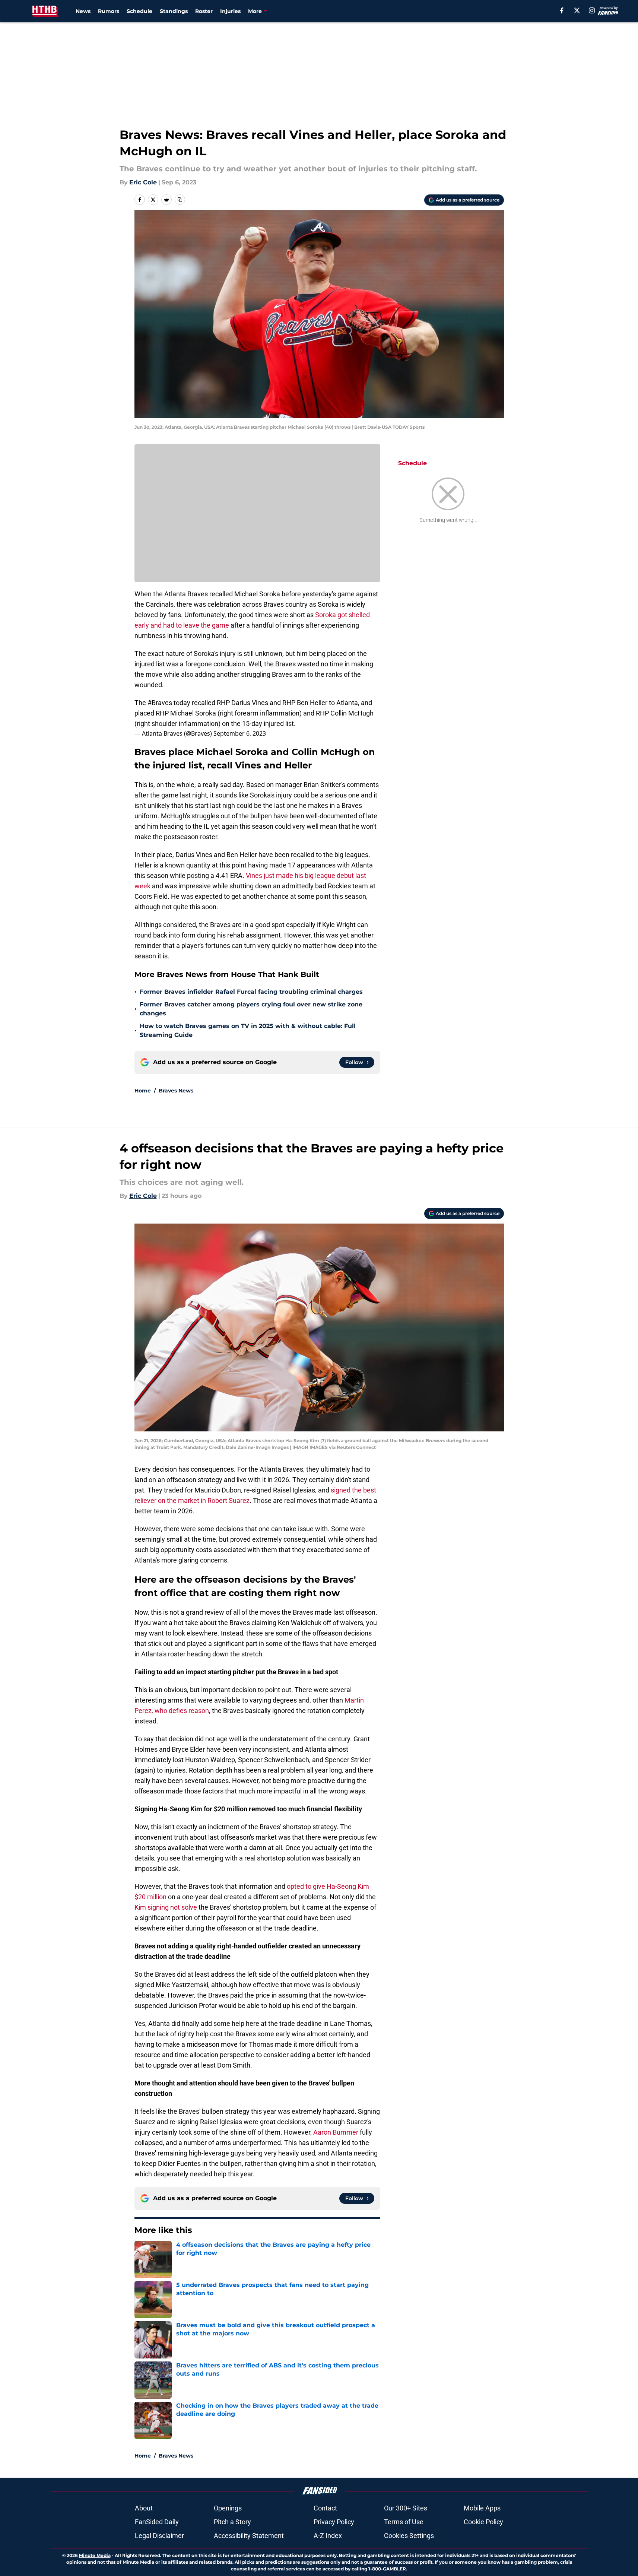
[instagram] (592, 10)
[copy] (180, 200)
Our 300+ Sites (406, 2508)
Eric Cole (143, 182)
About (144, 2508)
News (83, 11)
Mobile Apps (482, 2508)
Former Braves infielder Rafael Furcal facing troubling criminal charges (251, 992)
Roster (204, 11)
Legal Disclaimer (159, 2536)
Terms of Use (404, 2522)
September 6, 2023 (240, 733)
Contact (325, 2508)
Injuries (230, 11)
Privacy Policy (334, 2522)
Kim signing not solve (166, 1907)
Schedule (139, 11)
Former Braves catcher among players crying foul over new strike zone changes (251, 1009)
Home (143, 1091)
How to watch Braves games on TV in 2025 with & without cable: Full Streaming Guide (248, 1030)
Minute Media (95, 2555)
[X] (577, 10)
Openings (228, 2508)
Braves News (176, 1091)
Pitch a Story (232, 2522)
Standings (174, 11)
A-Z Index (328, 2536)
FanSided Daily (157, 2522)
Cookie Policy (483, 2522)
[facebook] (562, 10)
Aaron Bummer (336, 2132)
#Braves (160, 703)
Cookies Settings (409, 2536)
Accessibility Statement (249, 2536)
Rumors (109, 11)
